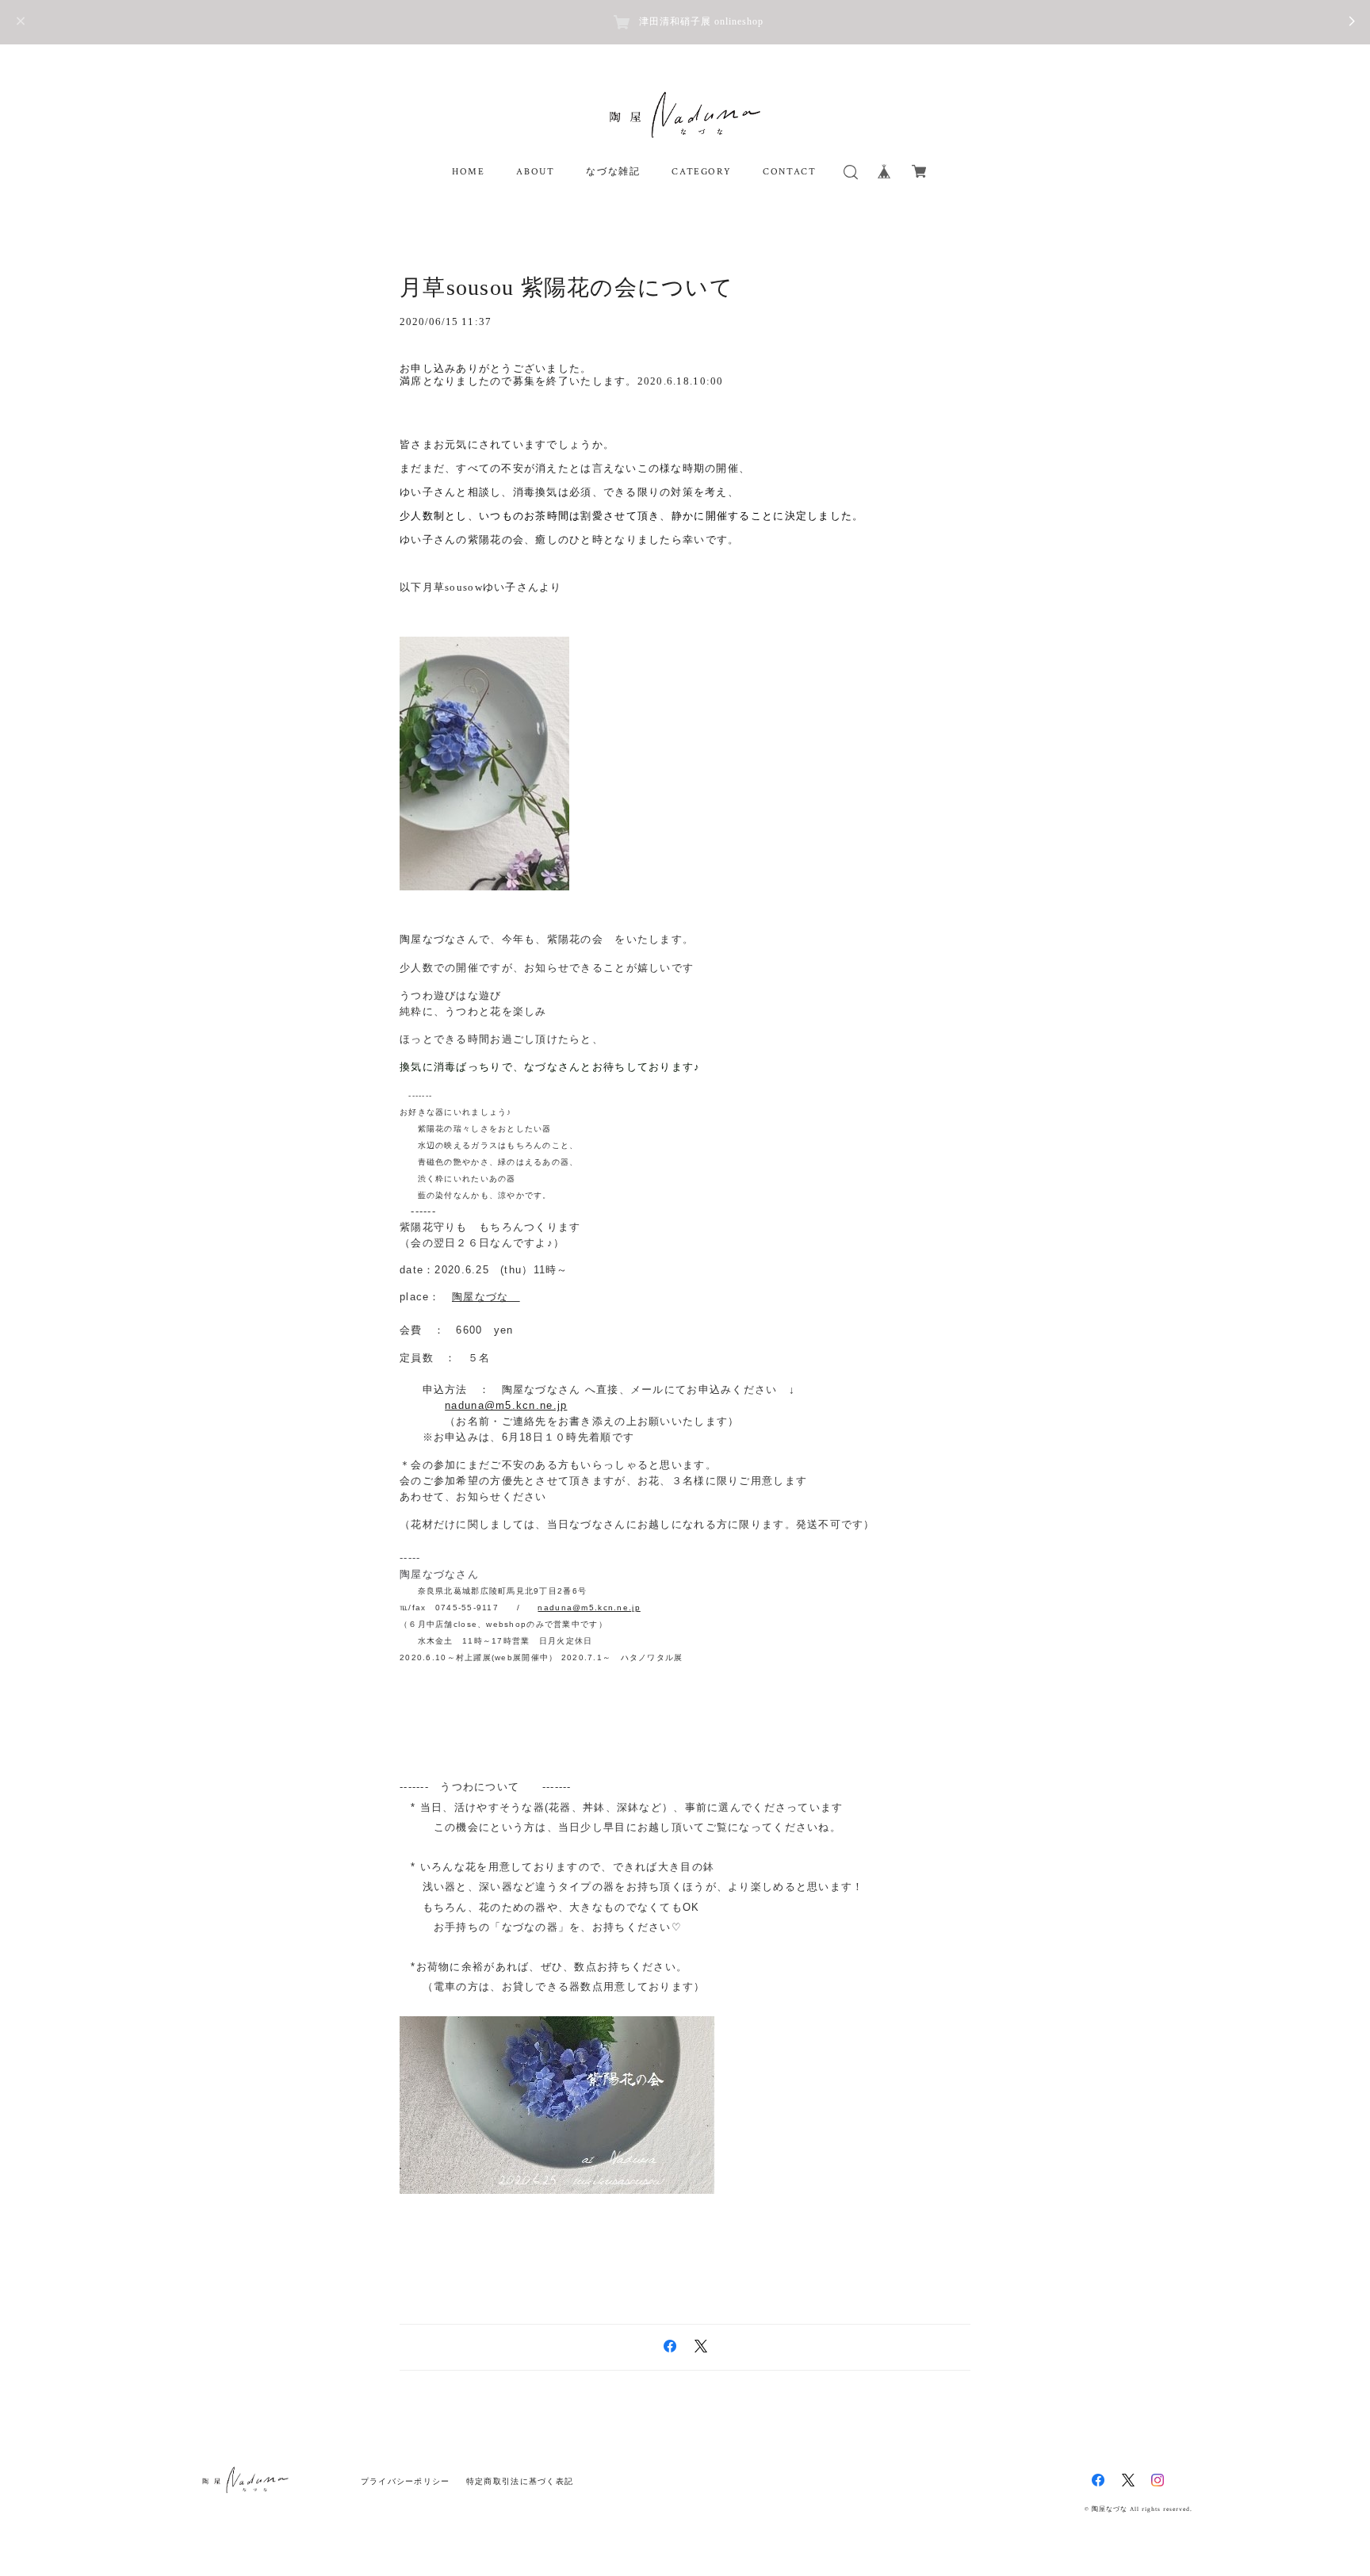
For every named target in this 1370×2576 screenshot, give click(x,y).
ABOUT (535, 172)
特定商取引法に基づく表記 (520, 2481)
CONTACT (789, 172)
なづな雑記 (613, 172)
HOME (468, 172)
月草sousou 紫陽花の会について (566, 287)
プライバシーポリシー (406, 2481)
